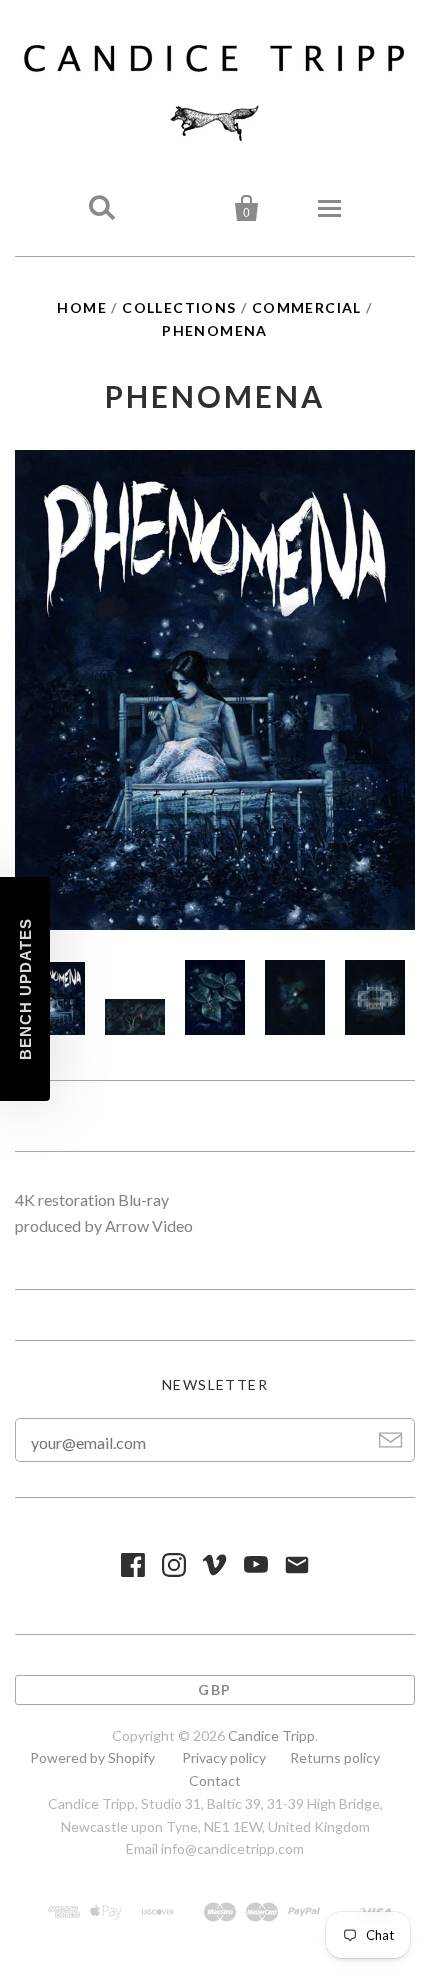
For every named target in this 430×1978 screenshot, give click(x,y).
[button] (25, 989)
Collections (179, 307)
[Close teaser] (56, 871)
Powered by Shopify (92, 1757)
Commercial (307, 307)
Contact (215, 1780)
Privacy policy (224, 1757)
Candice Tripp (271, 1735)
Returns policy (335, 1757)
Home (82, 307)
